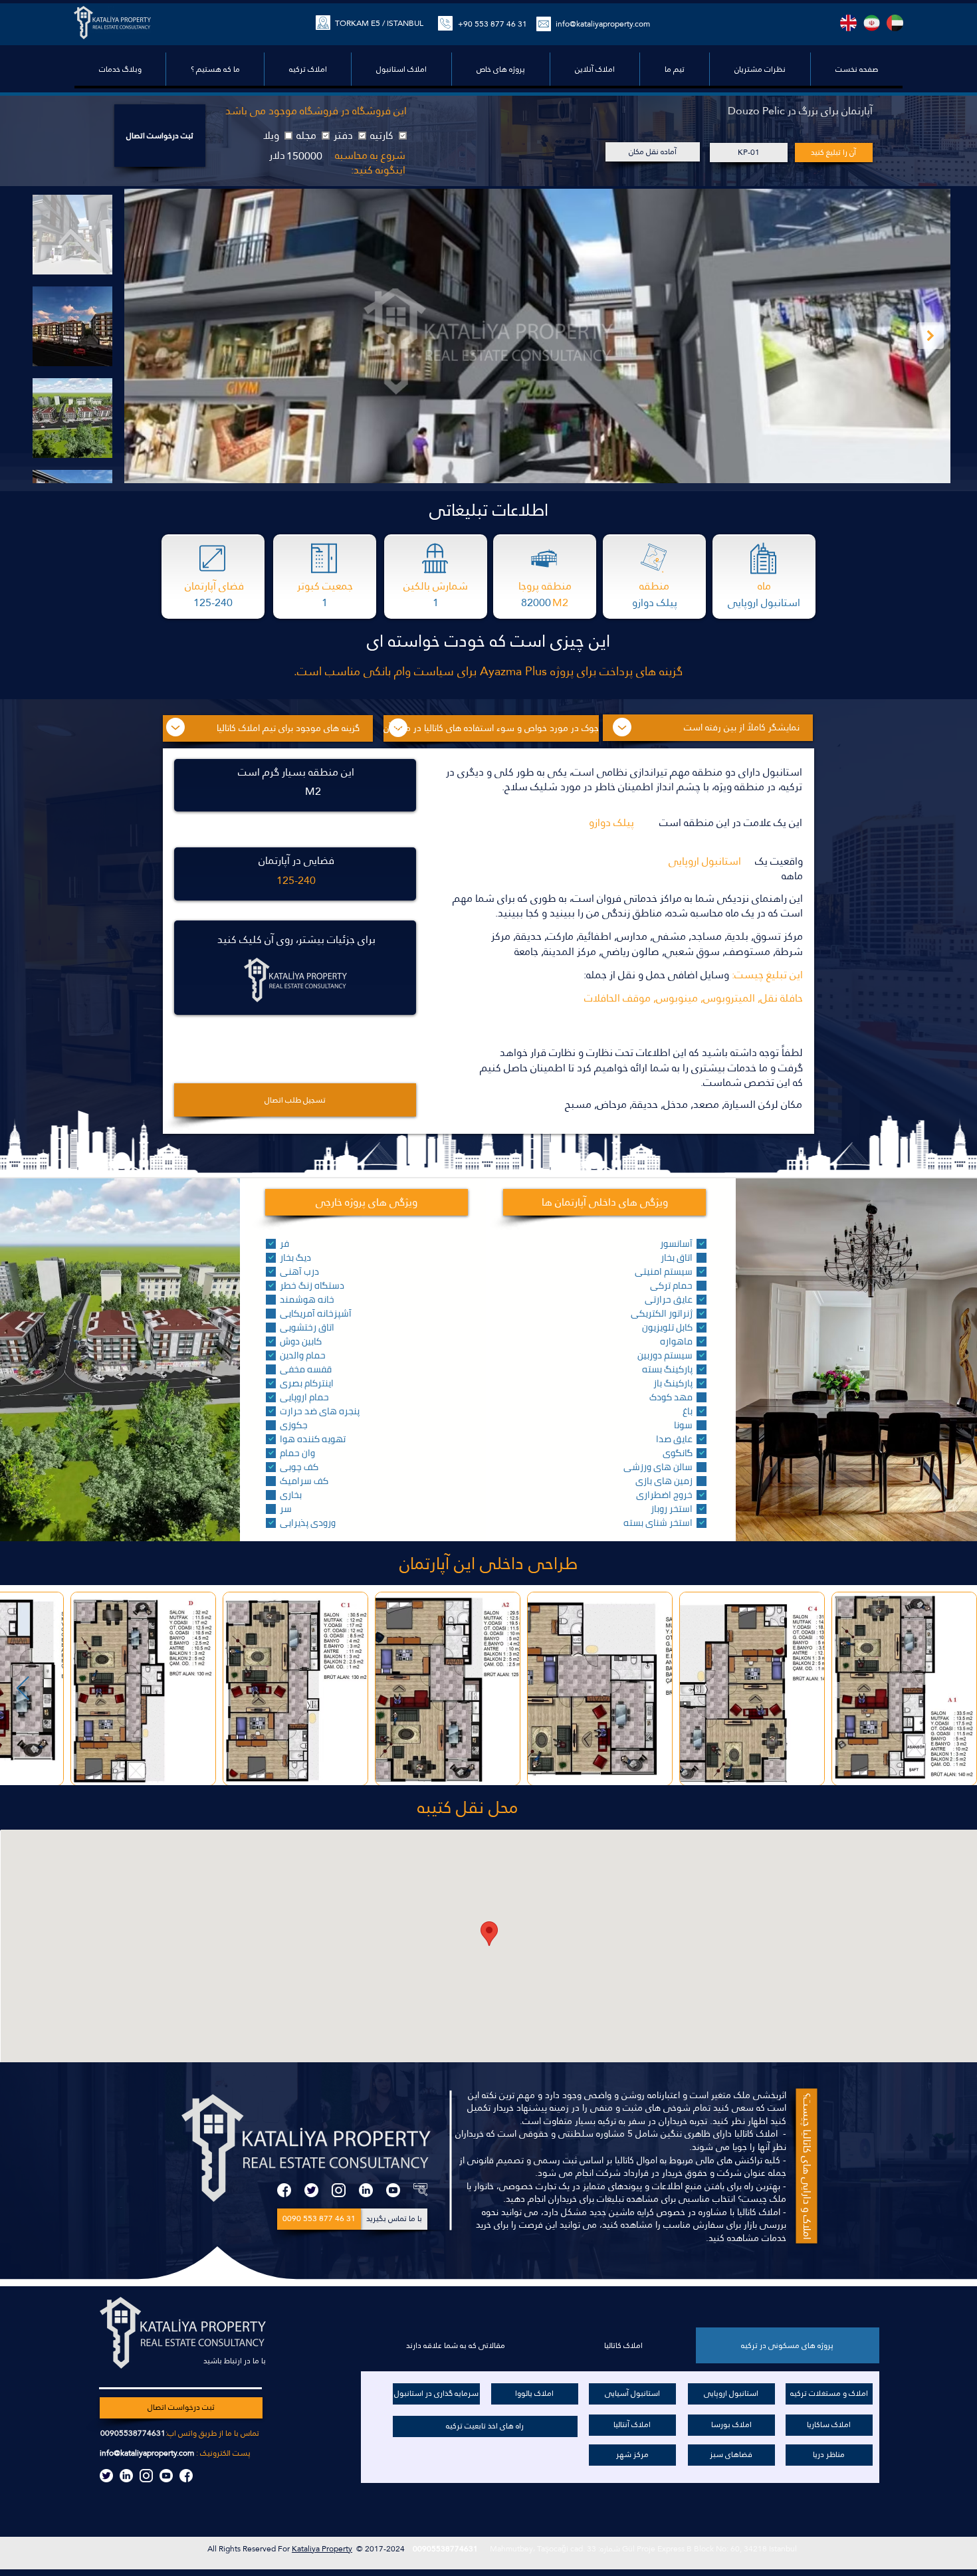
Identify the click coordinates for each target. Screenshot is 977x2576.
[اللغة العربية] (895, 23)
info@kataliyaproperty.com (147, 2453)
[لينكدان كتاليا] (126, 2476)
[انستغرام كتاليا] (146, 2476)
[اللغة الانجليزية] (848, 23)
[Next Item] (930, 336)
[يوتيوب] (393, 2190)
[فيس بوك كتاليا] (186, 2476)
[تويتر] (311, 2190)
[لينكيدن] (366, 2190)
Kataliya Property (322, 2549)
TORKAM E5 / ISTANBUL (379, 23)
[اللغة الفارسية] (872, 23)
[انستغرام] (339, 2190)
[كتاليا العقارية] (420, 2190)
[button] (500, 69)
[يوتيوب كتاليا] (166, 2476)
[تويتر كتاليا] (106, 2476)
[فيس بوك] (284, 2190)
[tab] (788, 2345)
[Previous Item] (23, 1689)
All (213, 2549)
